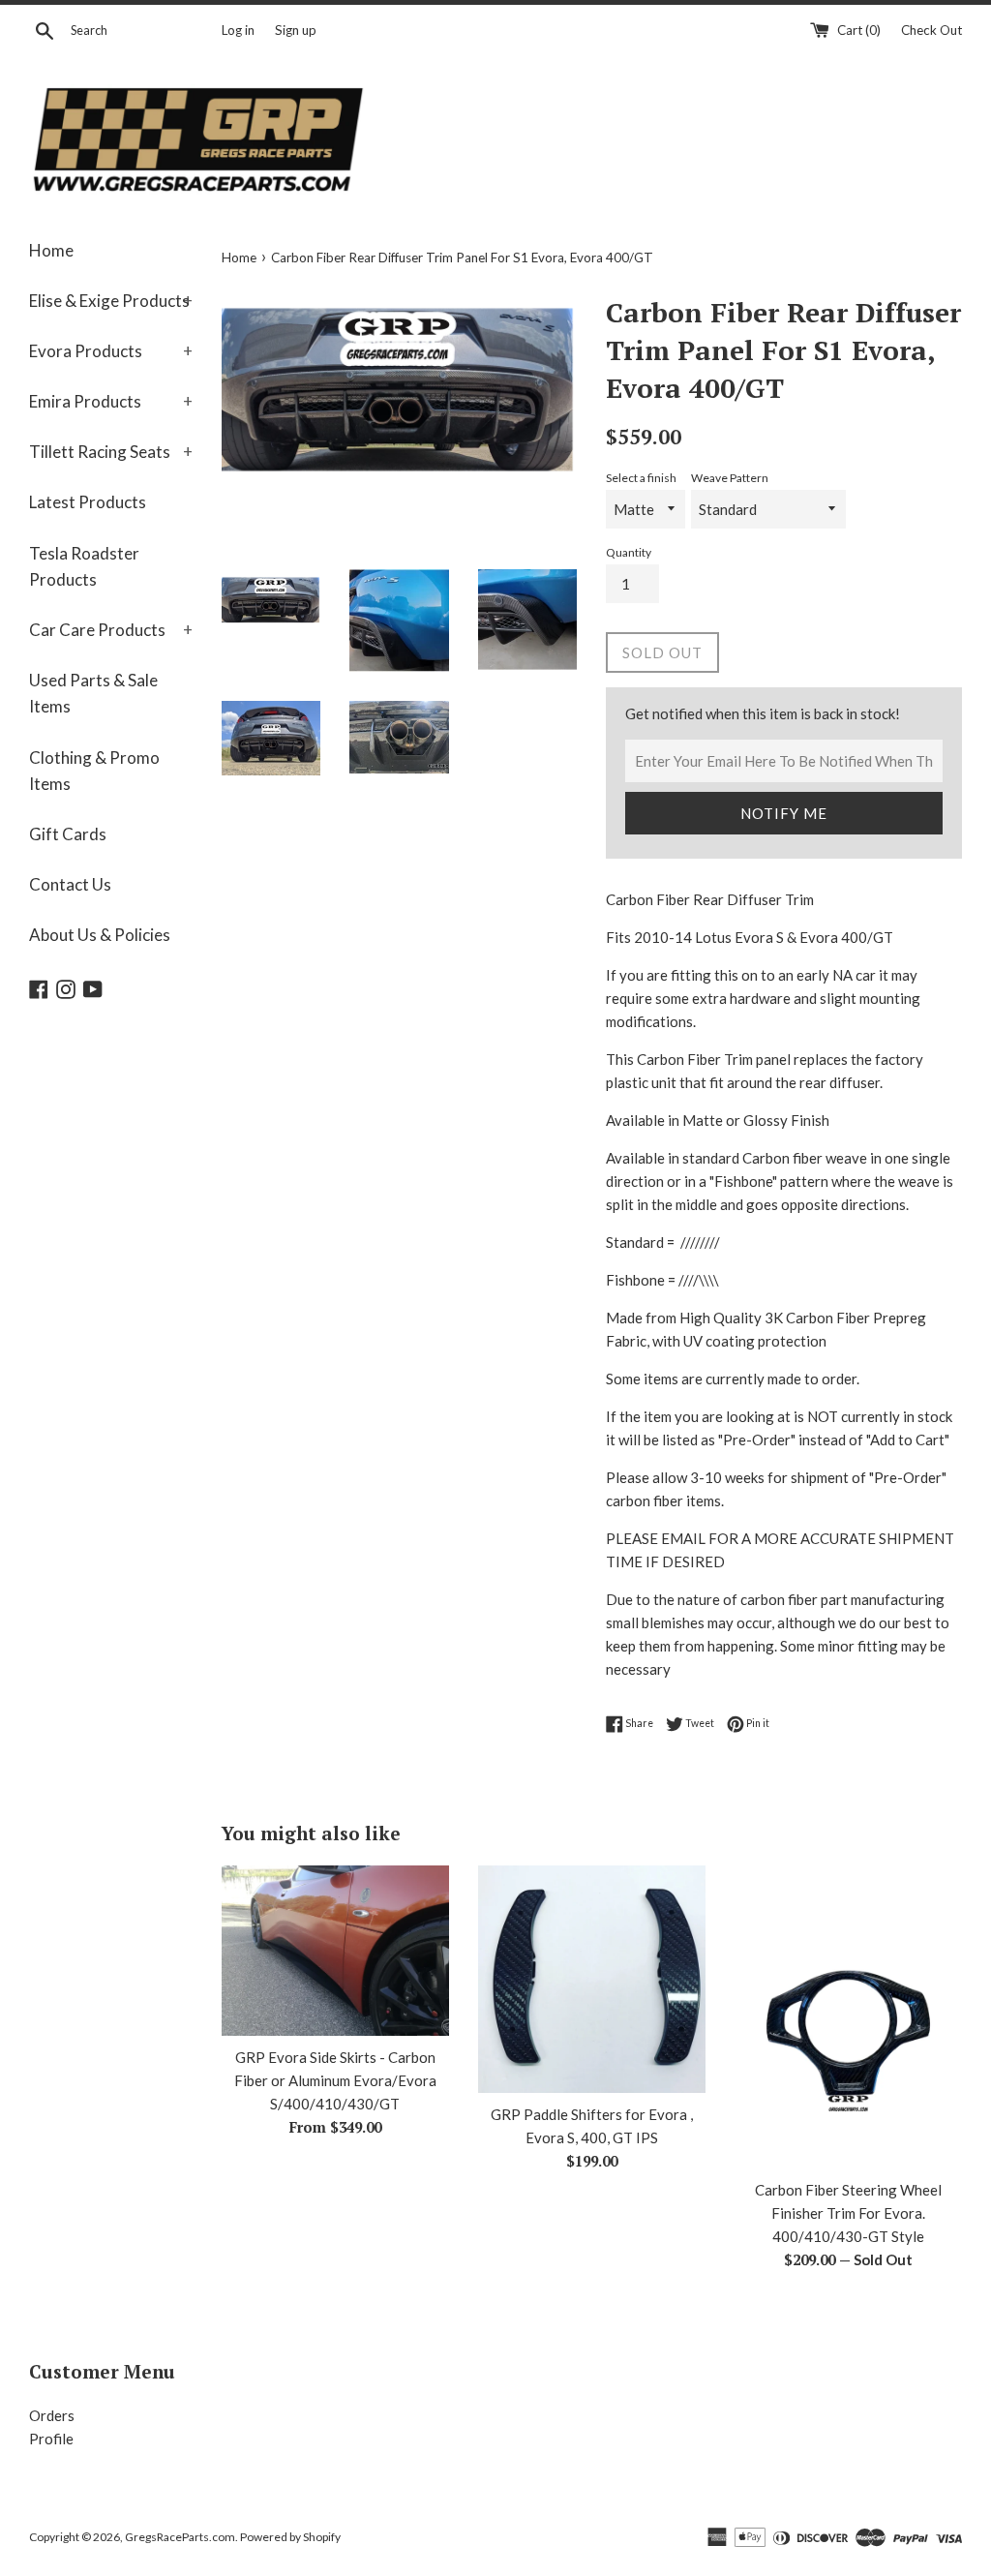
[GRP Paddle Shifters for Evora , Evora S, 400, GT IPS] (592, 1979)
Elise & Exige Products (111, 301)
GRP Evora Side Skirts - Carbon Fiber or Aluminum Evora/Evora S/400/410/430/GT (335, 2080)
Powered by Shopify (290, 2537)
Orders (52, 2415)
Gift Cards (68, 834)
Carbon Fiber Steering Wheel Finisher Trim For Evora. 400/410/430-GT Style (848, 2213)
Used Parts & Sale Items (93, 693)
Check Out (931, 30)
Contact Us (70, 884)
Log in (238, 30)
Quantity (629, 552)
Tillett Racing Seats (111, 452)
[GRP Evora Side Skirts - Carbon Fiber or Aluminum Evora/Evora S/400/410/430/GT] (335, 1951)
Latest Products (88, 502)
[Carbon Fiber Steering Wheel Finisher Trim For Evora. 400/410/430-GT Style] (848, 2017)
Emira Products (111, 401)
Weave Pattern (730, 478)
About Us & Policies (100, 935)
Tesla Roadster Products (84, 566)
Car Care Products (111, 630)
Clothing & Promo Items (94, 771)
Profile (51, 2439)
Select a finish (641, 478)
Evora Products (111, 351)
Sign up (296, 30)
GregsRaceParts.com (180, 2537)
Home (51, 250)
